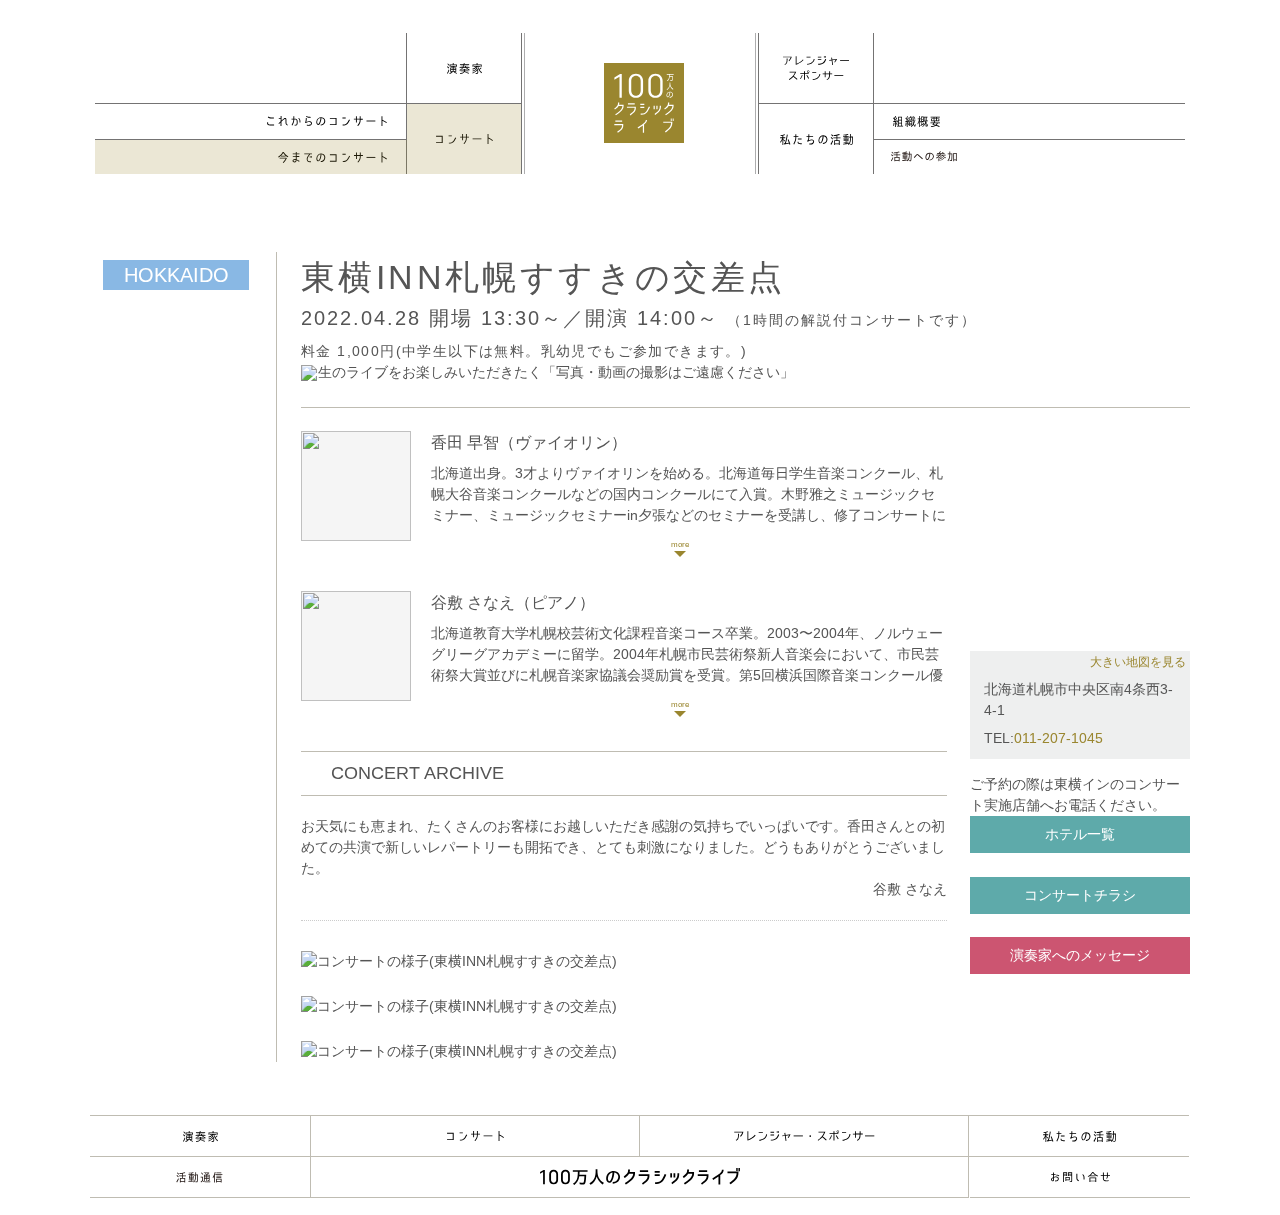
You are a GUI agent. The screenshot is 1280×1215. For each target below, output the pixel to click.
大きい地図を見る (1138, 662)
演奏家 (200, 1136)
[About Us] (816, 139)
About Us (1079, 1136)
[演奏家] (464, 68)
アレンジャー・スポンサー (804, 1136)
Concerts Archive (251, 157)
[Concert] (464, 139)
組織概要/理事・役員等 (1029, 121)
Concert (475, 1136)
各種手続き (1029, 157)
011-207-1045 (1058, 738)
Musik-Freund (200, 1177)
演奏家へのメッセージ (1080, 955)
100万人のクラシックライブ (644, 103)
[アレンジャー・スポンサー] (816, 68)
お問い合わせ (1080, 1177)
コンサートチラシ (1080, 895)
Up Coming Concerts (251, 121)
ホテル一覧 (1080, 834)
